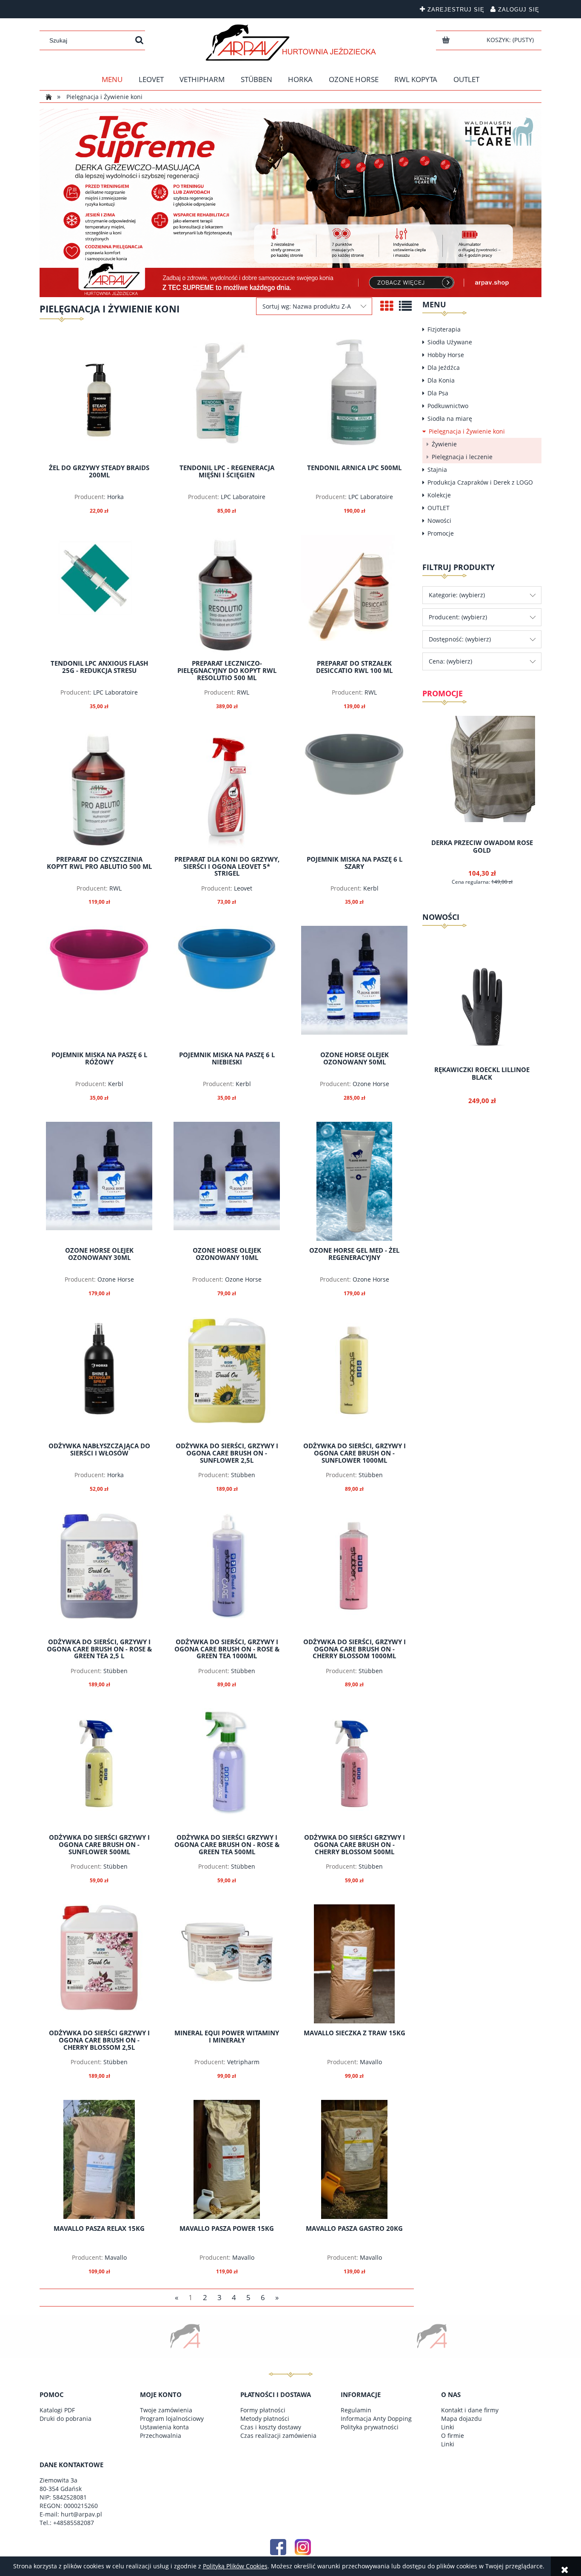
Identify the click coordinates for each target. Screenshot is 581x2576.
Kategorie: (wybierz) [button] (457, 595)
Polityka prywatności (370, 2427)
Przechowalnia (161, 2436)
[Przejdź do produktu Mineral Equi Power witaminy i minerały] (227, 1964)
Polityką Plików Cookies (235, 2566)
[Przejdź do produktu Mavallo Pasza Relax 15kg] (99, 2159)
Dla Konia (441, 380)
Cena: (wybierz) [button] (450, 661)
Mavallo (371, 2062)
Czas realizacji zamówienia (278, 2436)
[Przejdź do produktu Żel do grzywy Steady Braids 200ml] (99, 399)
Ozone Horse (371, 1084)
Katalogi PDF (57, 2410)
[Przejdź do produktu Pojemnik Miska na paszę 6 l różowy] (99, 985)
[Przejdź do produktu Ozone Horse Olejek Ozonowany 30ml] (99, 1181)
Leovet (243, 888)
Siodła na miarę (450, 418)
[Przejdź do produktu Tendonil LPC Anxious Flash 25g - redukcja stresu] (99, 594)
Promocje (441, 533)
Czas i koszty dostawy (271, 2427)
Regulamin (356, 2410)
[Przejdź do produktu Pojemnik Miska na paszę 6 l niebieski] (227, 985)
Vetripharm (243, 2062)
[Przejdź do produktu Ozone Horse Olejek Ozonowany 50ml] (354, 985)
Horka (115, 497)
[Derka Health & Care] (290, 202)
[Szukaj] (139, 40)
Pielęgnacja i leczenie (462, 457)
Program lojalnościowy (172, 2419)
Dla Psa (438, 393)
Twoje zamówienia (166, 2410)
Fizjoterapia (444, 329)
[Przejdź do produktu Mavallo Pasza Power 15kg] (227, 2159)
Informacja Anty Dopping (376, 2419)
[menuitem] (112, 79)
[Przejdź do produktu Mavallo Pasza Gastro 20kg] (354, 2159)
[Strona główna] (291, 43)
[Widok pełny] (405, 306)
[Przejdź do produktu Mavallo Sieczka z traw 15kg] (354, 1964)
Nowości (439, 521)
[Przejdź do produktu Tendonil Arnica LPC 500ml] (354, 399)
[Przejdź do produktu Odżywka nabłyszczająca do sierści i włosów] (99, 1377)
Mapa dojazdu (461, 2419)
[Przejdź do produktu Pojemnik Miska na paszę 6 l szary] (354, 790)
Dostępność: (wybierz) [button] (460, 639)
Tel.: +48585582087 (67, 2523)
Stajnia (437, 470)
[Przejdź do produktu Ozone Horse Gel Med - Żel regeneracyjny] (354, 1181)
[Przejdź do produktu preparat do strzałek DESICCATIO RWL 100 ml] (354, 594)
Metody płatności (265, 2419)
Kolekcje (439, 495)
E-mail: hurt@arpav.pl (71, 2514)
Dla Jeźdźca (444, 367)
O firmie (453, 2436)
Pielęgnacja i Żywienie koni (467, 431)
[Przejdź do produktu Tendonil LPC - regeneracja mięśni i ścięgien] (227, 399)
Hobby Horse (446, 355)
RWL (243, 692)
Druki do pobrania (66, 2419)
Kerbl (371, 888)
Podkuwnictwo (448, 406)
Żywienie (444, 444)
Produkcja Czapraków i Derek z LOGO (480, 482)
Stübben (243, 1475)
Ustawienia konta (164, 2427)
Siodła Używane (450, 342)
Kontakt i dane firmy (470, 2410)
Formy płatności (263, 2410)
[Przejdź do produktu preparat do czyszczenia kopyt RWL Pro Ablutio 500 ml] (99, 790)
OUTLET (439, 508)
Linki (448, 2427)
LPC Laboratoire (243, 497)
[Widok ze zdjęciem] (387, 306)
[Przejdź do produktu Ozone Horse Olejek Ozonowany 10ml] (227, 1181)
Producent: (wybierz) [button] (458, 617)
